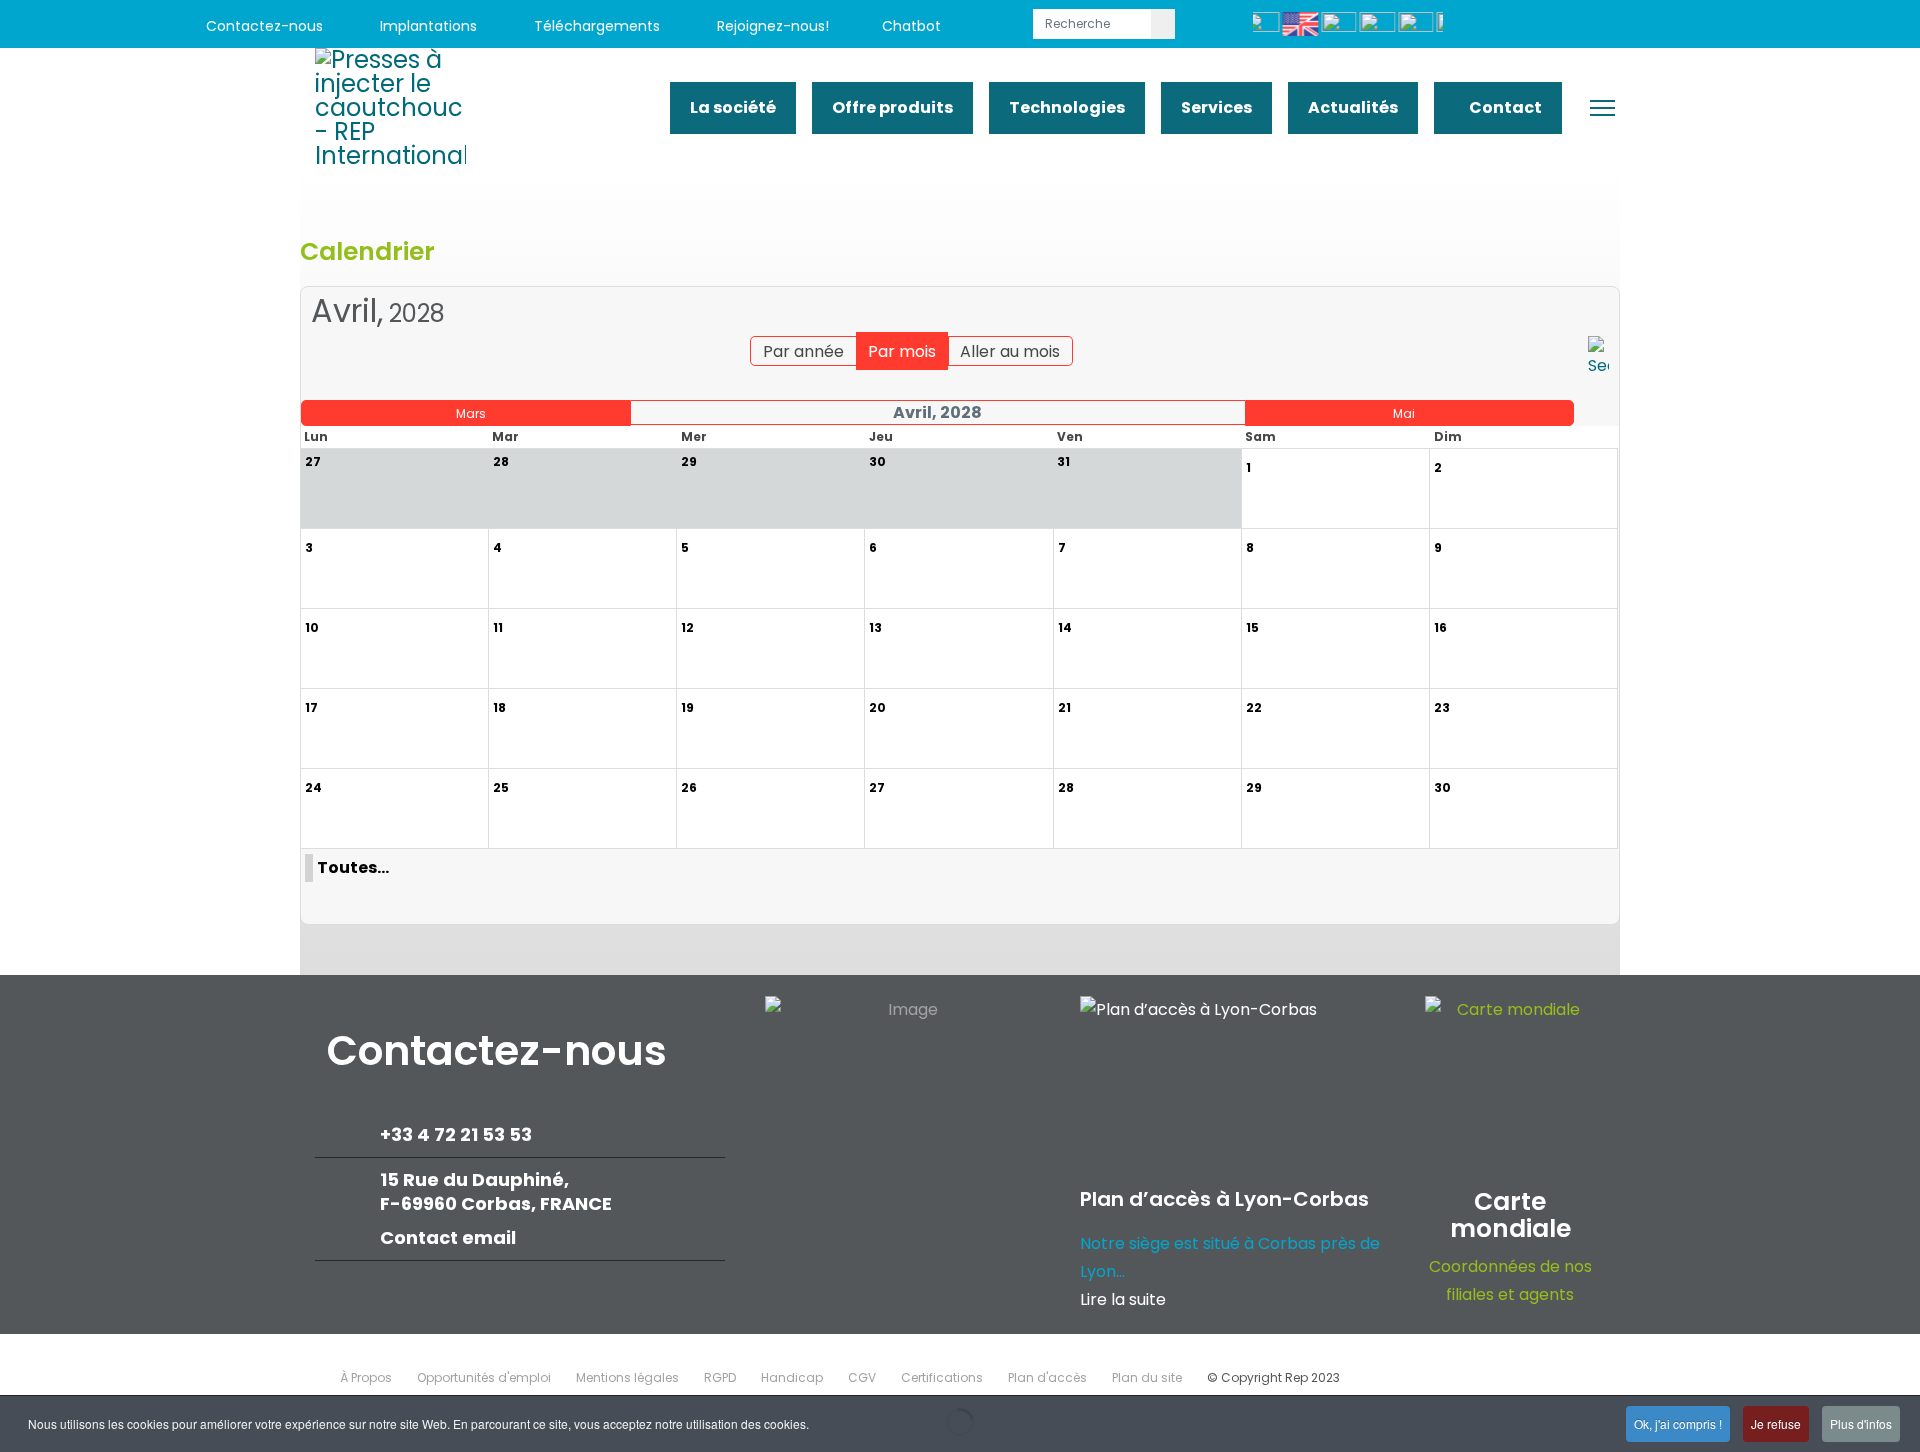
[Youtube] (1637, 26)
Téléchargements (595, 26)
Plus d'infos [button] (1861, 1423)
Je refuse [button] (1776, 1423)
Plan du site (1147, 1377)
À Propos (366, 1377)
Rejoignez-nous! (771, 26)
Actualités (1353, 107)
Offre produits (892, 107)
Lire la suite (1123, 1299)
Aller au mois (1010, 351)
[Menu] (1602, 108)
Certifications (942, 1377)
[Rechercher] (1598, 358)
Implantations (426, 26)
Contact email (450, 1237)
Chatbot (911, 26)
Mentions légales (627, 1377)
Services (1216, 107)
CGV (862, 1377)
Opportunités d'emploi (484, 1377)
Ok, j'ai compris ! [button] (1678, 1423)
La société (733, 107)
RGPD (720, 1377)
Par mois (902, 351)
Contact (1504, 107)
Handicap (792, 1377)
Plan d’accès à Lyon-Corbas (1224, 1199)
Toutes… (353, 867)
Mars (471, 413)
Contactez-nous (262, 26)
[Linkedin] (1682, 26)
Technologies (1067, 107)
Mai (1404, 413)
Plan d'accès (1047, 1377)
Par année (803, 351)
